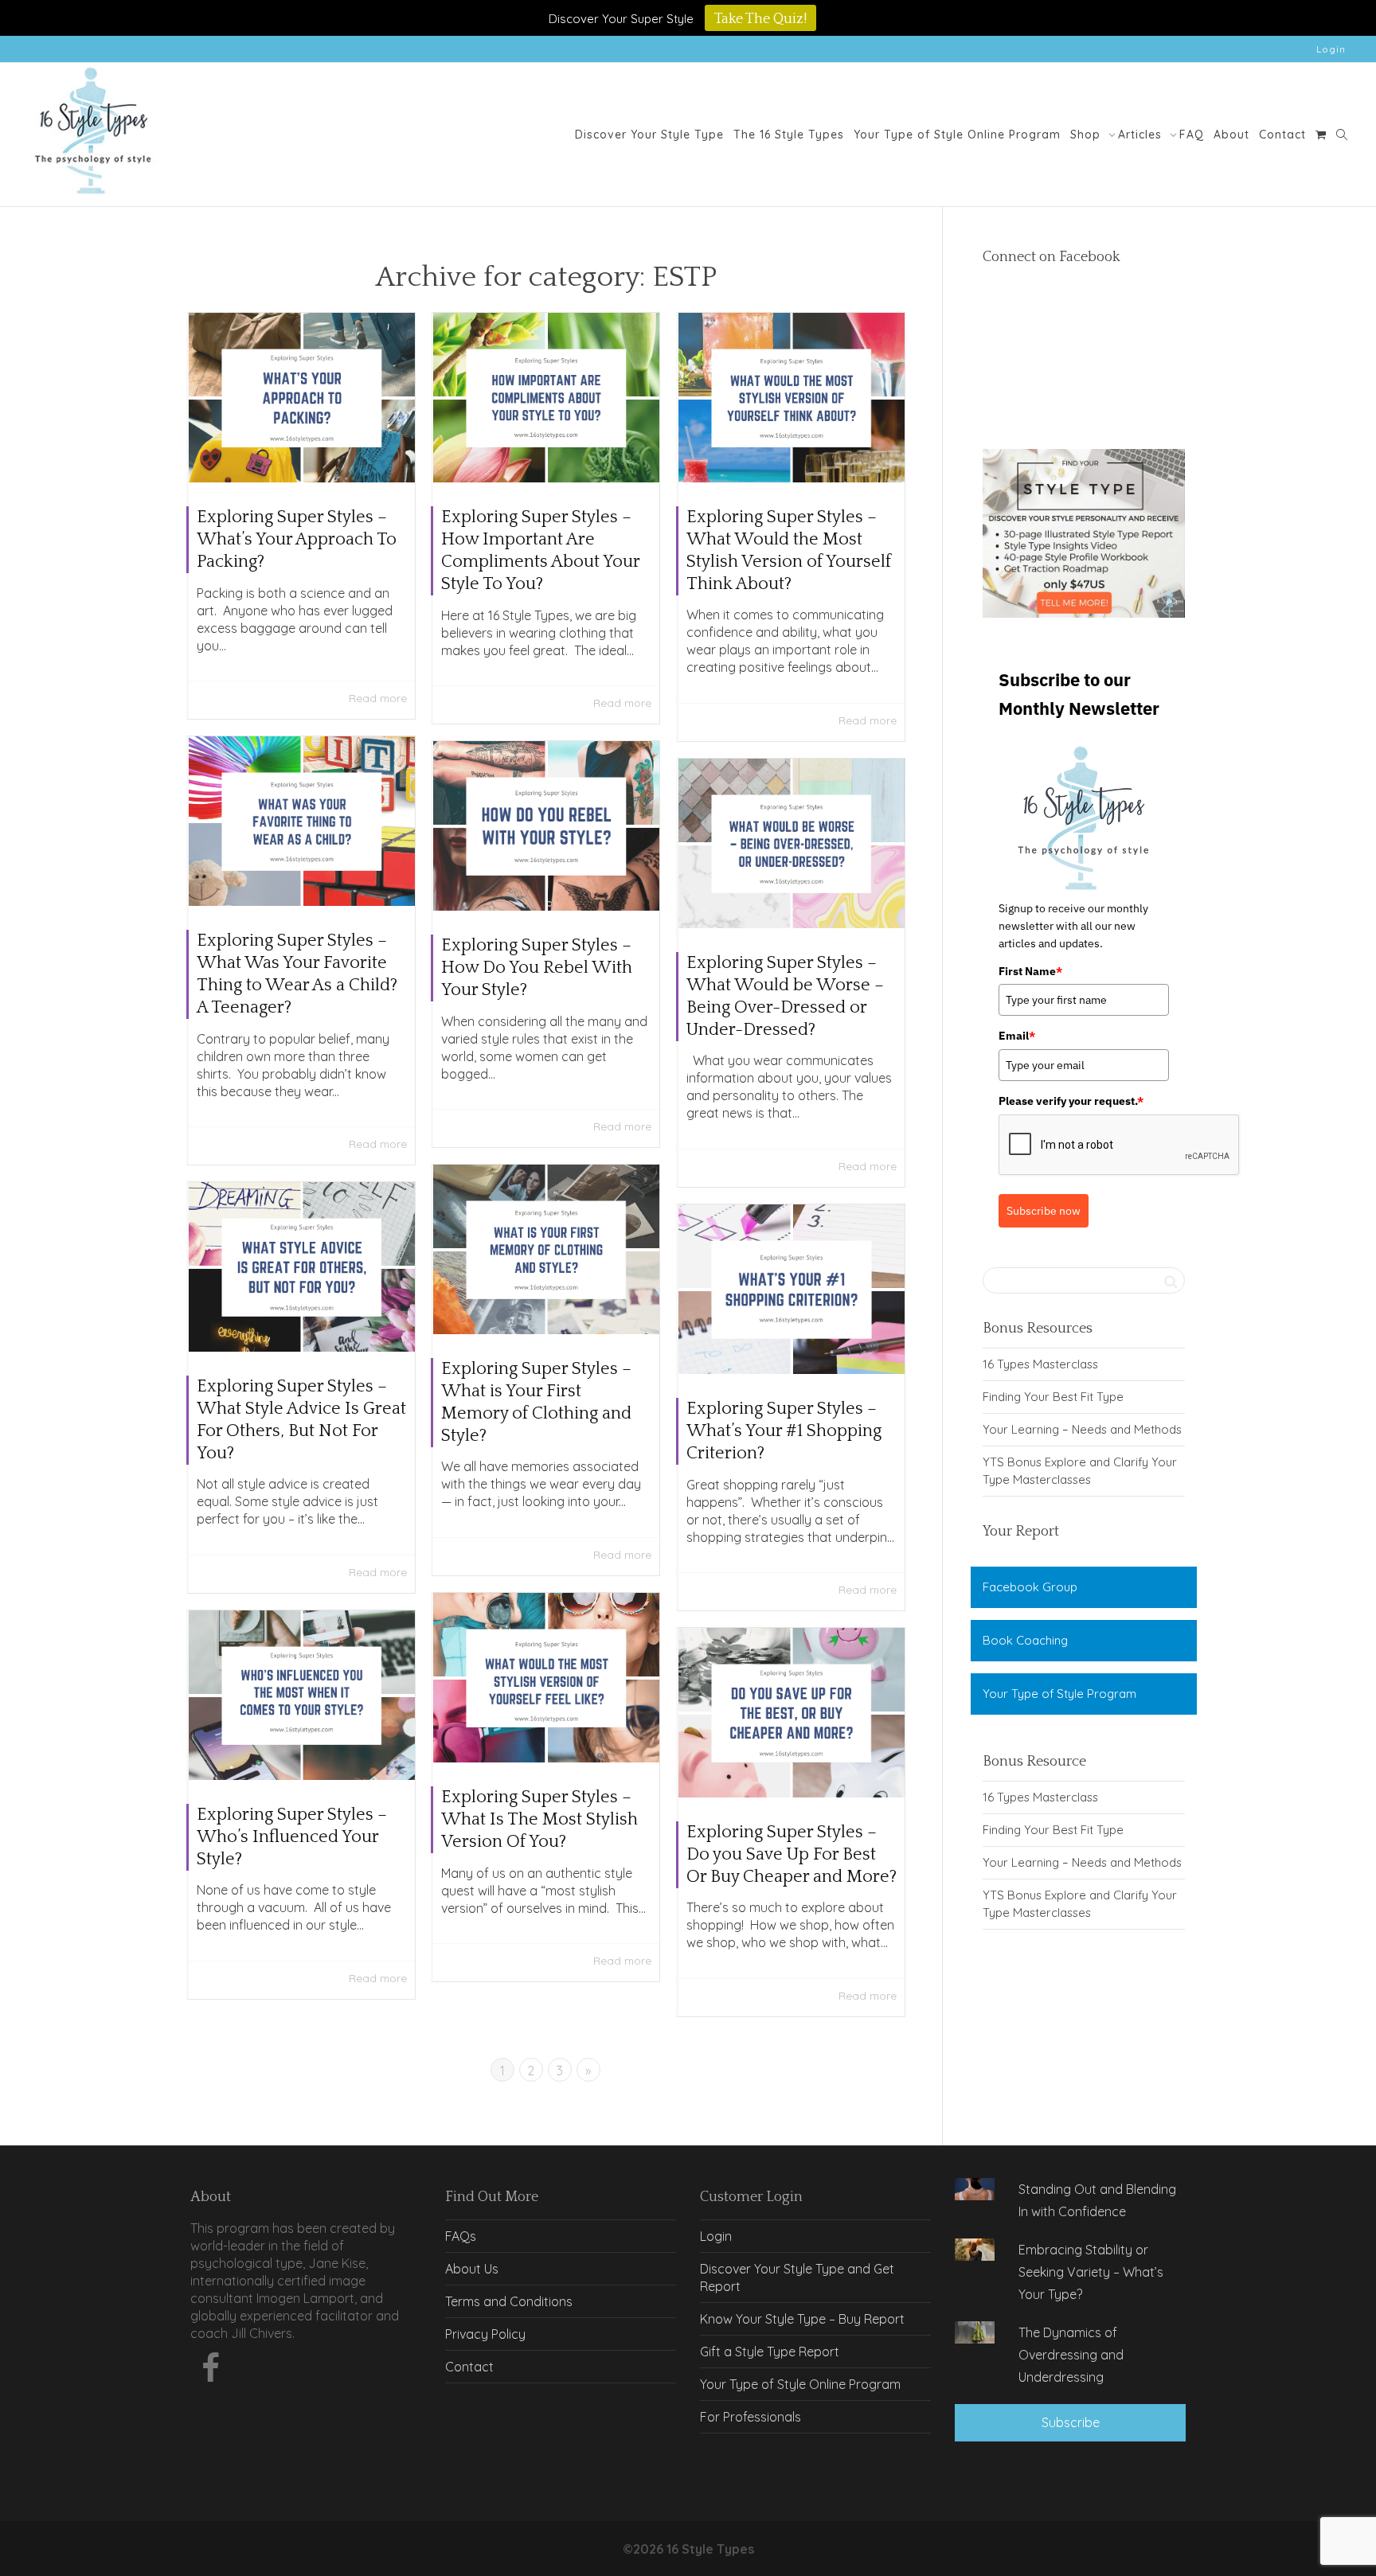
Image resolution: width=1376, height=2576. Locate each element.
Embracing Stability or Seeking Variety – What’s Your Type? (1091, 2272)
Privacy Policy (485, 2334)
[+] (302, 398)
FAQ (1192, 135)
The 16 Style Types (789, 135)
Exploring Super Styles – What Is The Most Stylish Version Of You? (539, 1819)
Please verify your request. (1071, 1101)
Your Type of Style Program (1059, 1694)
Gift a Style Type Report (770, 2352)
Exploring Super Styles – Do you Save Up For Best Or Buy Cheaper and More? (792, 1854)
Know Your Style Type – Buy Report (802, 2319)
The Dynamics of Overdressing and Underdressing (1071, 2355)
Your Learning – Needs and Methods (1082, 1429)
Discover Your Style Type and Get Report (797, 2277)
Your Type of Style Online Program (957, 135)
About (1231, 135)
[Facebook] (210, 2372)
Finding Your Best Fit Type (1053, 1397)
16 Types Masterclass (1040, 1364)
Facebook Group (1030, 1587)
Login (1331, 49)
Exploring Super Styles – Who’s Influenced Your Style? (292, 1837)
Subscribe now (1044, 1211)
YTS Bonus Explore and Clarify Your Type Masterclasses (1080, 1471)
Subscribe (1071, 2422)
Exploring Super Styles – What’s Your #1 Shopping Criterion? (784, 1431)
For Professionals (751, 2417)
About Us (472, 2269)
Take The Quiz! (760, 19)
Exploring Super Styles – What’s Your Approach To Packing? (297, 539)
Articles (1142, 135)
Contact (1282, 135)
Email (1017, 1036)
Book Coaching (1025, 1640)
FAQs (461, 2236)
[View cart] (1321, 135)
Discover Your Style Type (649, 135)
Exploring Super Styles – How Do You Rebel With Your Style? (537, 968)
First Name (1030, 971)
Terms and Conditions (509, 2301)
